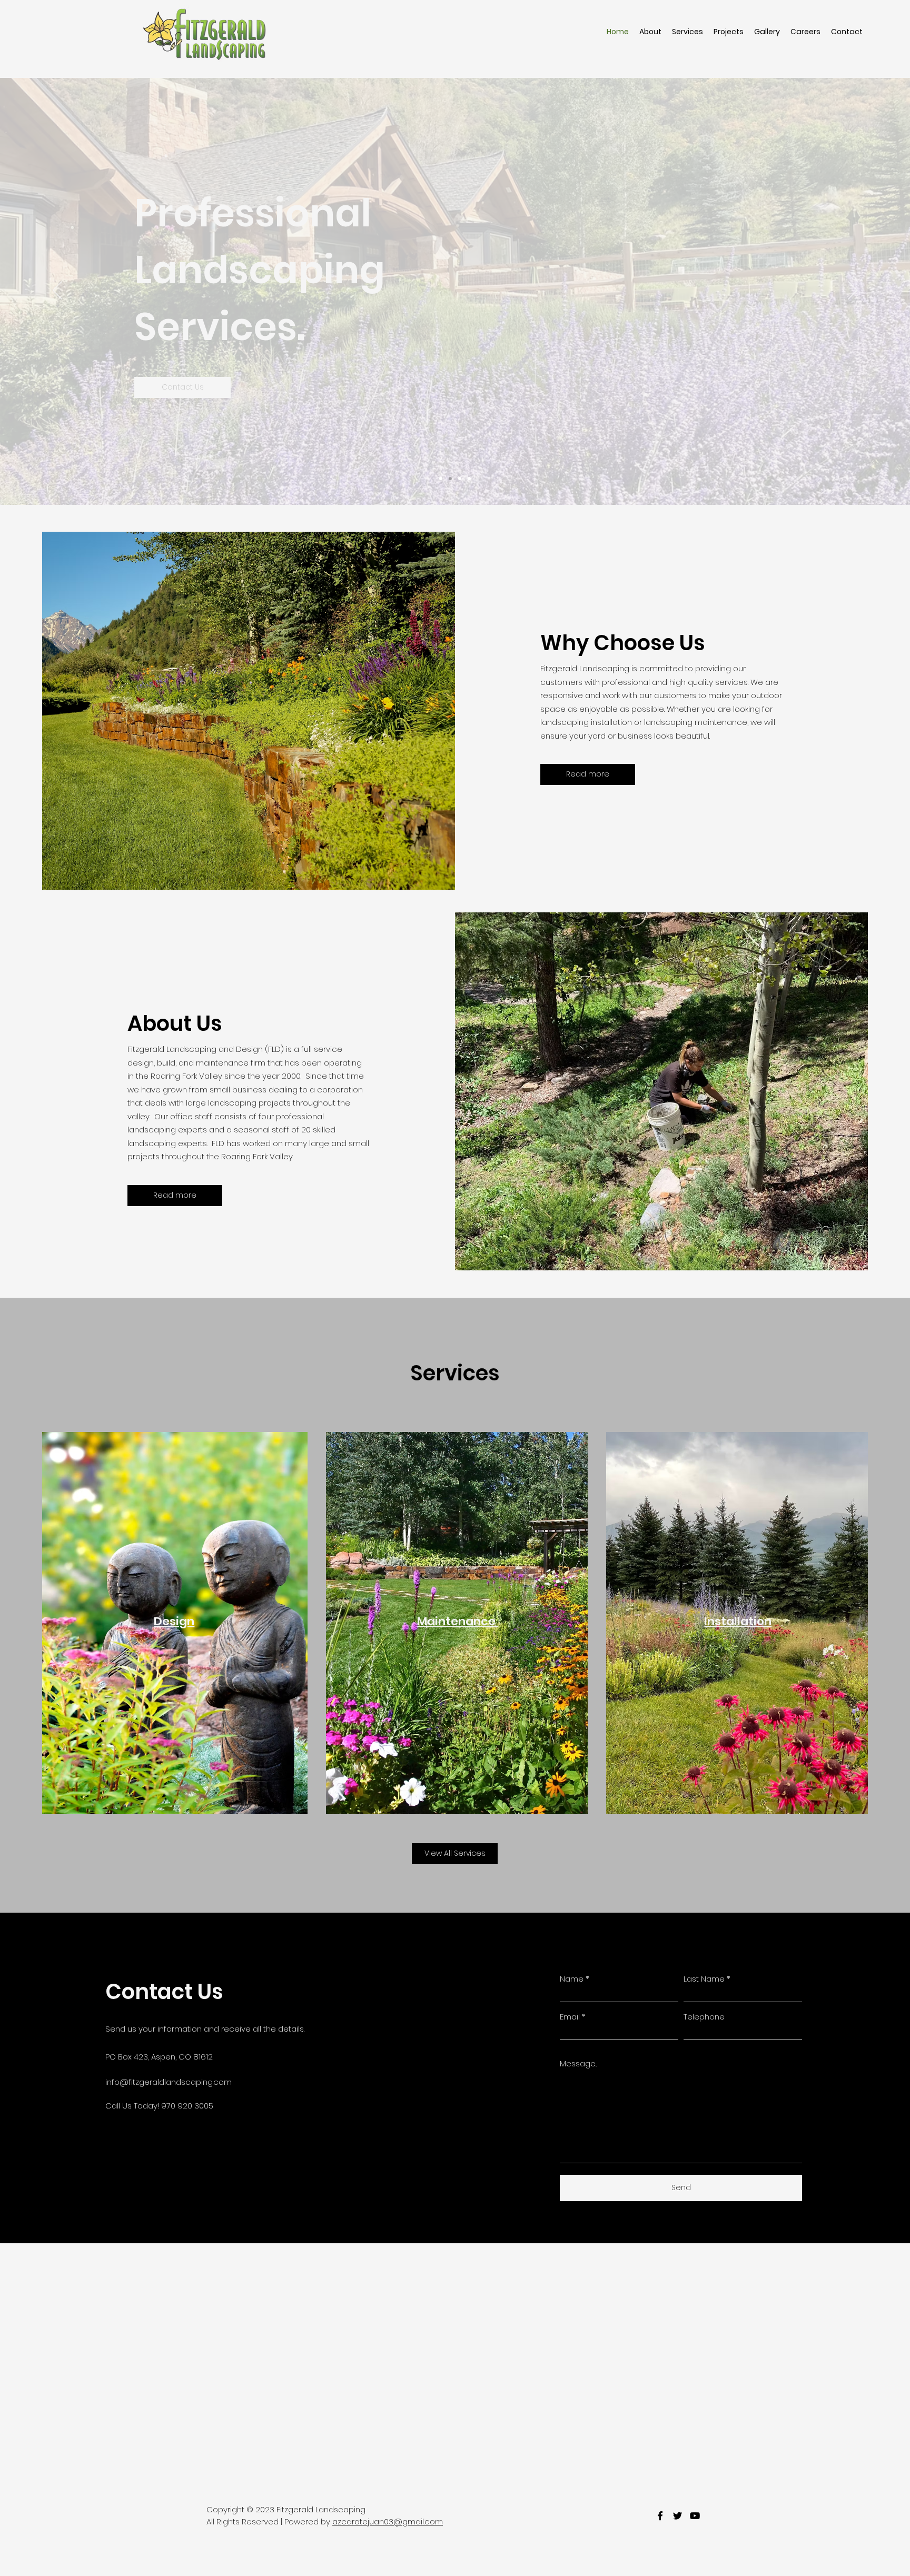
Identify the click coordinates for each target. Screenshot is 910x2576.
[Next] (853, 291)
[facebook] (660, 2516)
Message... (578, 2063)
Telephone (704, 2017)
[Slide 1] (441, 479)
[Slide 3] (460, 479)
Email (570, 2017)
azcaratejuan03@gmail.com (388, 2522)
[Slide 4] (469, 479)
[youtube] (695, 2516)
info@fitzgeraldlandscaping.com (169, 2082)
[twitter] (677, 2516)
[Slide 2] (450, 479)
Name (572, 1979)
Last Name (704, 1979)
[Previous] (57, 291)
